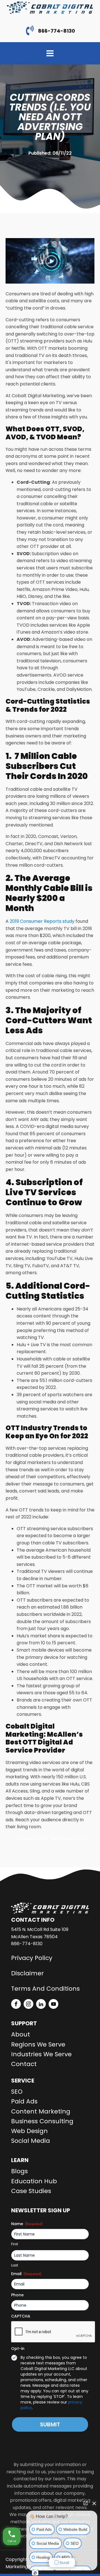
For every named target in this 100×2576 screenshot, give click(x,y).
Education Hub (34, 2181)
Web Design (29, 2131)
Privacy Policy (32, 1958)
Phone (17, 2295)
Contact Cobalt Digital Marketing (50, 1838)
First (15, 2244)
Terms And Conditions (45, 1989)
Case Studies (31, 2191)
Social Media (31, 2141)
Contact (24, 2064)
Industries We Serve (41, 2054)
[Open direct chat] (86, 2503)
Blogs (19, 2171)
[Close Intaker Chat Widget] (94, 2503)
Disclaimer (27, 1973)
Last (15, 2265)
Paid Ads (24, 2101)
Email (26, 2274)
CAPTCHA (21, 2316)
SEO (17, 2092)
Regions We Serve (38, 2044)
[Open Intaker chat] (35, 2573)
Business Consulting (42, 2121)
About (21, 2034)
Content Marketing (41, 2111)
